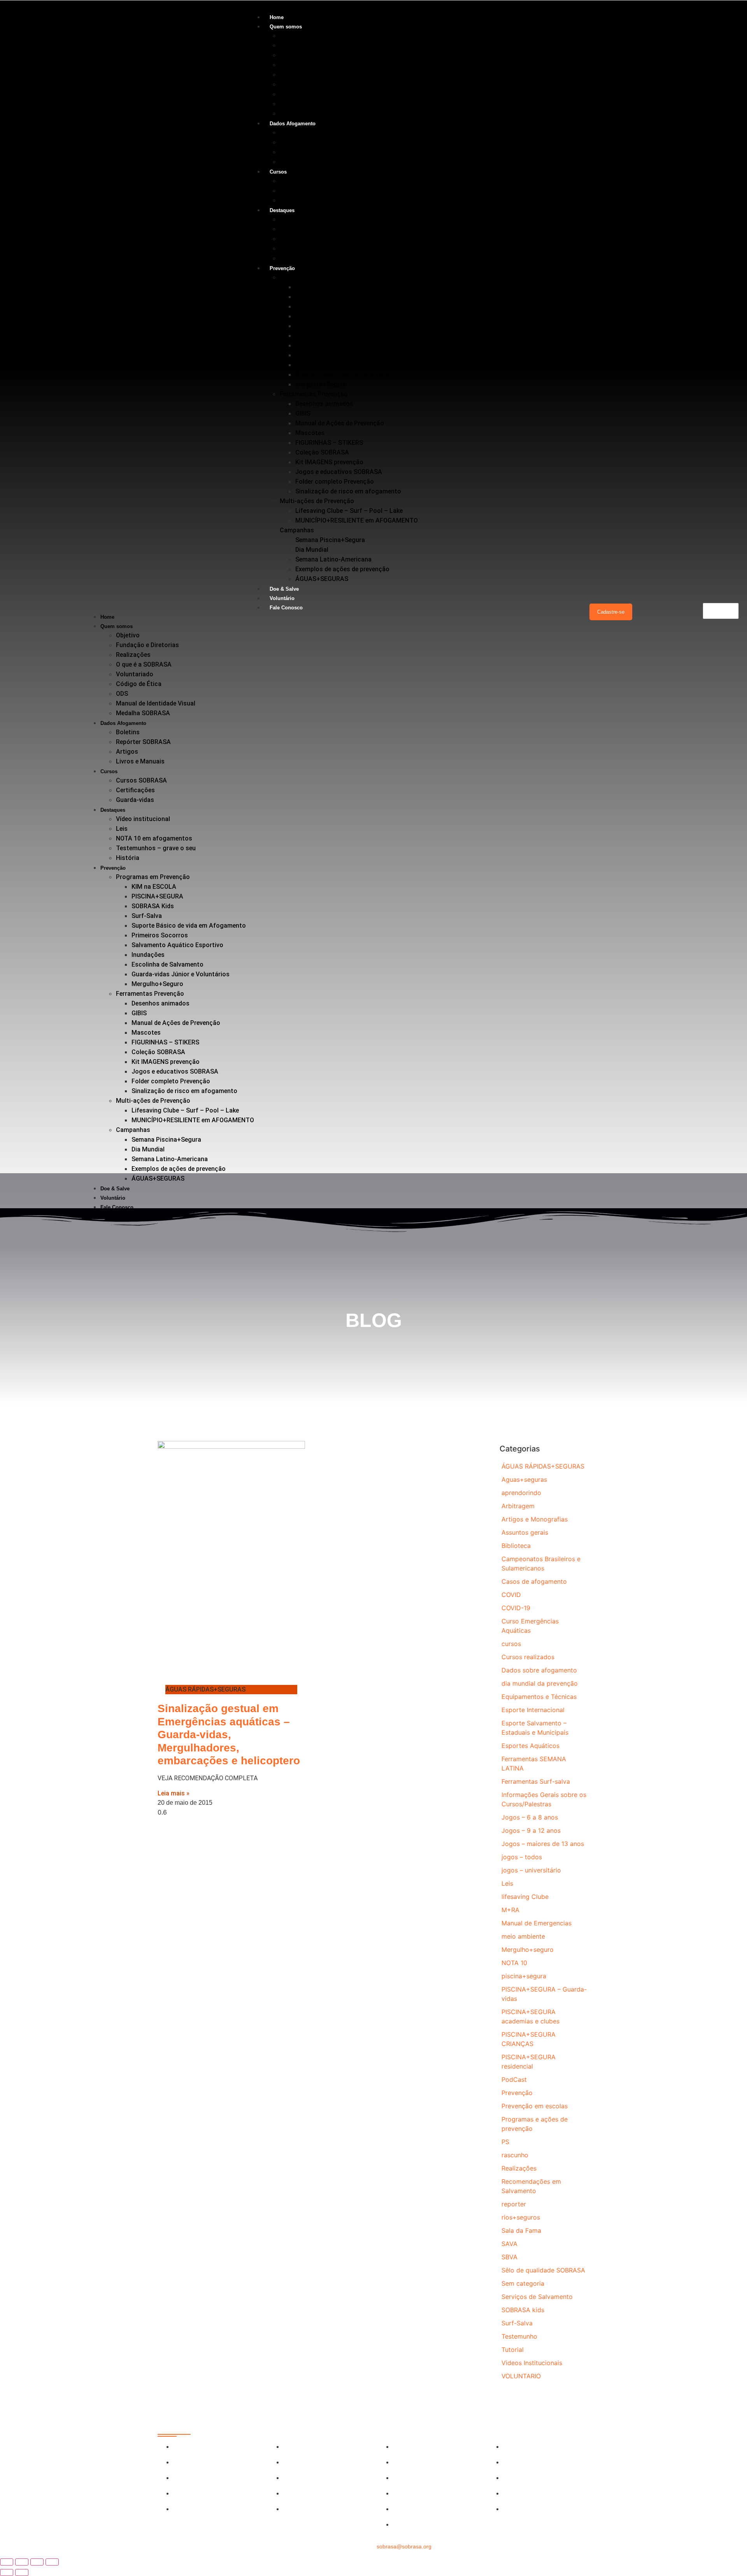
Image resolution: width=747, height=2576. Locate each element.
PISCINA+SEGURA (321, 297)
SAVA (509, 2244)
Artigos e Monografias (535, 1519)
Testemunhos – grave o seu (320, 248)
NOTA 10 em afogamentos (318, 239)
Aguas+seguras (524, 1479)
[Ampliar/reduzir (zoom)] (7, 2562)
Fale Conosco (286, 608)
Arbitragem (518, 1506)
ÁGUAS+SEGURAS (322, 579)
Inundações (312, 355)
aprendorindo (521, 1493)
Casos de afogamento (534, 1581)
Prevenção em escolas (535, 2106)
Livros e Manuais (304, 162)
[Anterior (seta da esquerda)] (7, 2572)
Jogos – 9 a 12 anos (531, 1830)
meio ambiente (523, 1936)
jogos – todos (522, 1857)
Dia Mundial (312, 550)
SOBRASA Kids (317, 306)
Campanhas (297, 530)
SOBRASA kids (523, 2310)
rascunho (515, 2155)
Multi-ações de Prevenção (317, 501)
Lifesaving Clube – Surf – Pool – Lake (349, 511)
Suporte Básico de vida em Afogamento (352, 326)
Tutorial (513, 2350)
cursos (511, 1644)
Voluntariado (298, 75)
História (291, 258)
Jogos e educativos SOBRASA (339, 472)
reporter (514, 2204)
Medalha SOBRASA (307, 113)
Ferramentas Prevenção (314, 394)
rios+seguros (521, 2217)
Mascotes (310, 433)
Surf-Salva (310, 316)
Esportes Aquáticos (530, 1746)
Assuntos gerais (525, 1532)
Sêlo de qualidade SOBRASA (543, 2270)
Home (277, 17)
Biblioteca (516, 1546)
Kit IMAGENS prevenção (329, 462)
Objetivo (292, 36)
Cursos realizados (528, 1657)
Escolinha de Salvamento (331, 365)
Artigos (291, 152)
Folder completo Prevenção (335, 482)
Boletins (292, 132)
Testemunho (519, 2336)
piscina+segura (524, 1976)
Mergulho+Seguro (321, 384)
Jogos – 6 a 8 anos (530, 1817)
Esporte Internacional (533, 1710)
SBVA (509, 2257)
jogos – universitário (531, 1870)
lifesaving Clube (525, 1897)
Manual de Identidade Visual (319, 104)
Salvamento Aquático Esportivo (341, 345)
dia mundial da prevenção (540, 1683)
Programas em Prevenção (317, 277)
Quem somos (286, 27)
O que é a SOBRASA (308, 65)
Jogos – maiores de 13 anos (543, 1844)
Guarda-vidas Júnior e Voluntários (344, 375)
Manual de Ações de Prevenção (340, 423)
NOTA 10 (514, 1963)
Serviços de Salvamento (537, 2297)
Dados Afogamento (293, 124)
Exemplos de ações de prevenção (342, 569)
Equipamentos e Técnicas (539, 1697)
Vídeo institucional (307, 219)
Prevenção (282, 268)
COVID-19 (516, 1608)
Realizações (297, 55)
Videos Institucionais (532, 2363)
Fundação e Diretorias (311, 45)
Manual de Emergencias (537, 1923)
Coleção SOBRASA (322, 452)
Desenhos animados (324, 404)
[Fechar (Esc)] (52, 2562)
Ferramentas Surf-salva (536, 1781)
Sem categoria (523, 2283)
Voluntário (282, 598)
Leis (286, 229)
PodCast (514, 2079)
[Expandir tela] (22, 2562)
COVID (511, 1595)
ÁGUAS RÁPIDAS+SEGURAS (543, 1466)
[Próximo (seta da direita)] (22, 2572)
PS (505, 2142)
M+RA (510, 1910)
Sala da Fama (521, 2230)
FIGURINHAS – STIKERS (329, 443)
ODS (286, 94)
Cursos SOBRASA (305, 181)
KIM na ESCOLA (318, 287)
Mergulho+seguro (528, 1950)
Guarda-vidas (299, 200)
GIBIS (303, 413)
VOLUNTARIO (521, 2376)
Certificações (299, 190)
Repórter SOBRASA (307, 142)
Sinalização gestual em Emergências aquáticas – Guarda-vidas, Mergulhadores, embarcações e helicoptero (229, 1735)
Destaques (282, 210)
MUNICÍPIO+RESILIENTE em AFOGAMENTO (357, 520)
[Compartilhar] (37, 2562)
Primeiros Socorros (324, 336)
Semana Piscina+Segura (330, 540)
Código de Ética (302, 84)
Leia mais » (174, 1793)
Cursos (278, 172)
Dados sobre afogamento (539, 1670)
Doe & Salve (284, 589)
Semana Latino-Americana (333, 559)
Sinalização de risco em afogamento (348, 491)
